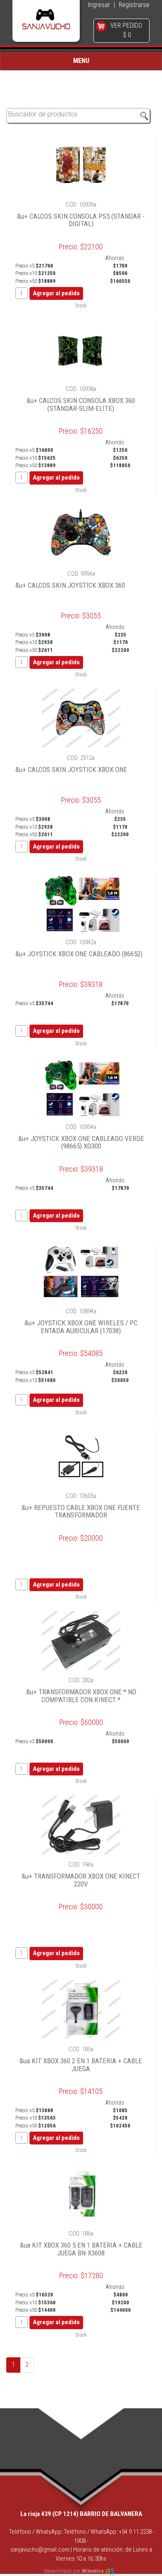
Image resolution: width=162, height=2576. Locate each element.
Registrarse (134, 5)
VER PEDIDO (126, 25)
